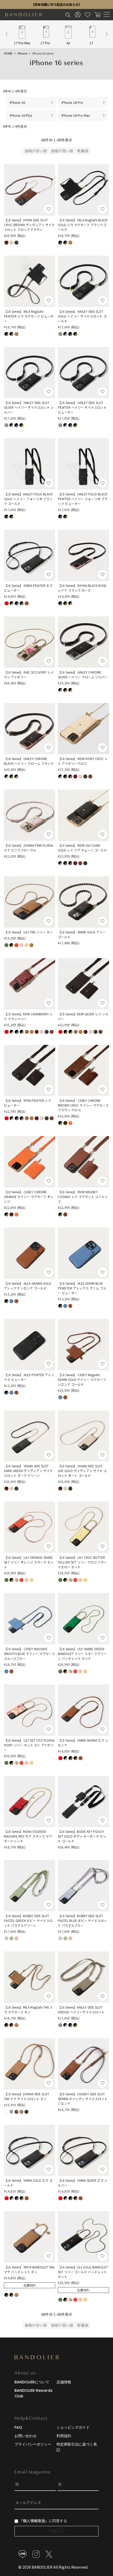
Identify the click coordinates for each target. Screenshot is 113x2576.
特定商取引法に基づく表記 (77, 2447)
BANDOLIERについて (32, 2382)
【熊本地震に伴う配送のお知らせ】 (56, 4)
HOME (8, 53)
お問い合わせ (25, 2436)
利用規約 (64, 2436)
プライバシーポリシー (33, 2444)
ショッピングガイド (73, 2427)
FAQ (18, 2427)
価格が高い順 (62, 151)
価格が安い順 (36, 151)
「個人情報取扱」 (34, 2521)
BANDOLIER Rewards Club (34, 2393)
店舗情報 (64, 2382)
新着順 (83, 151)
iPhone (22, 53)
